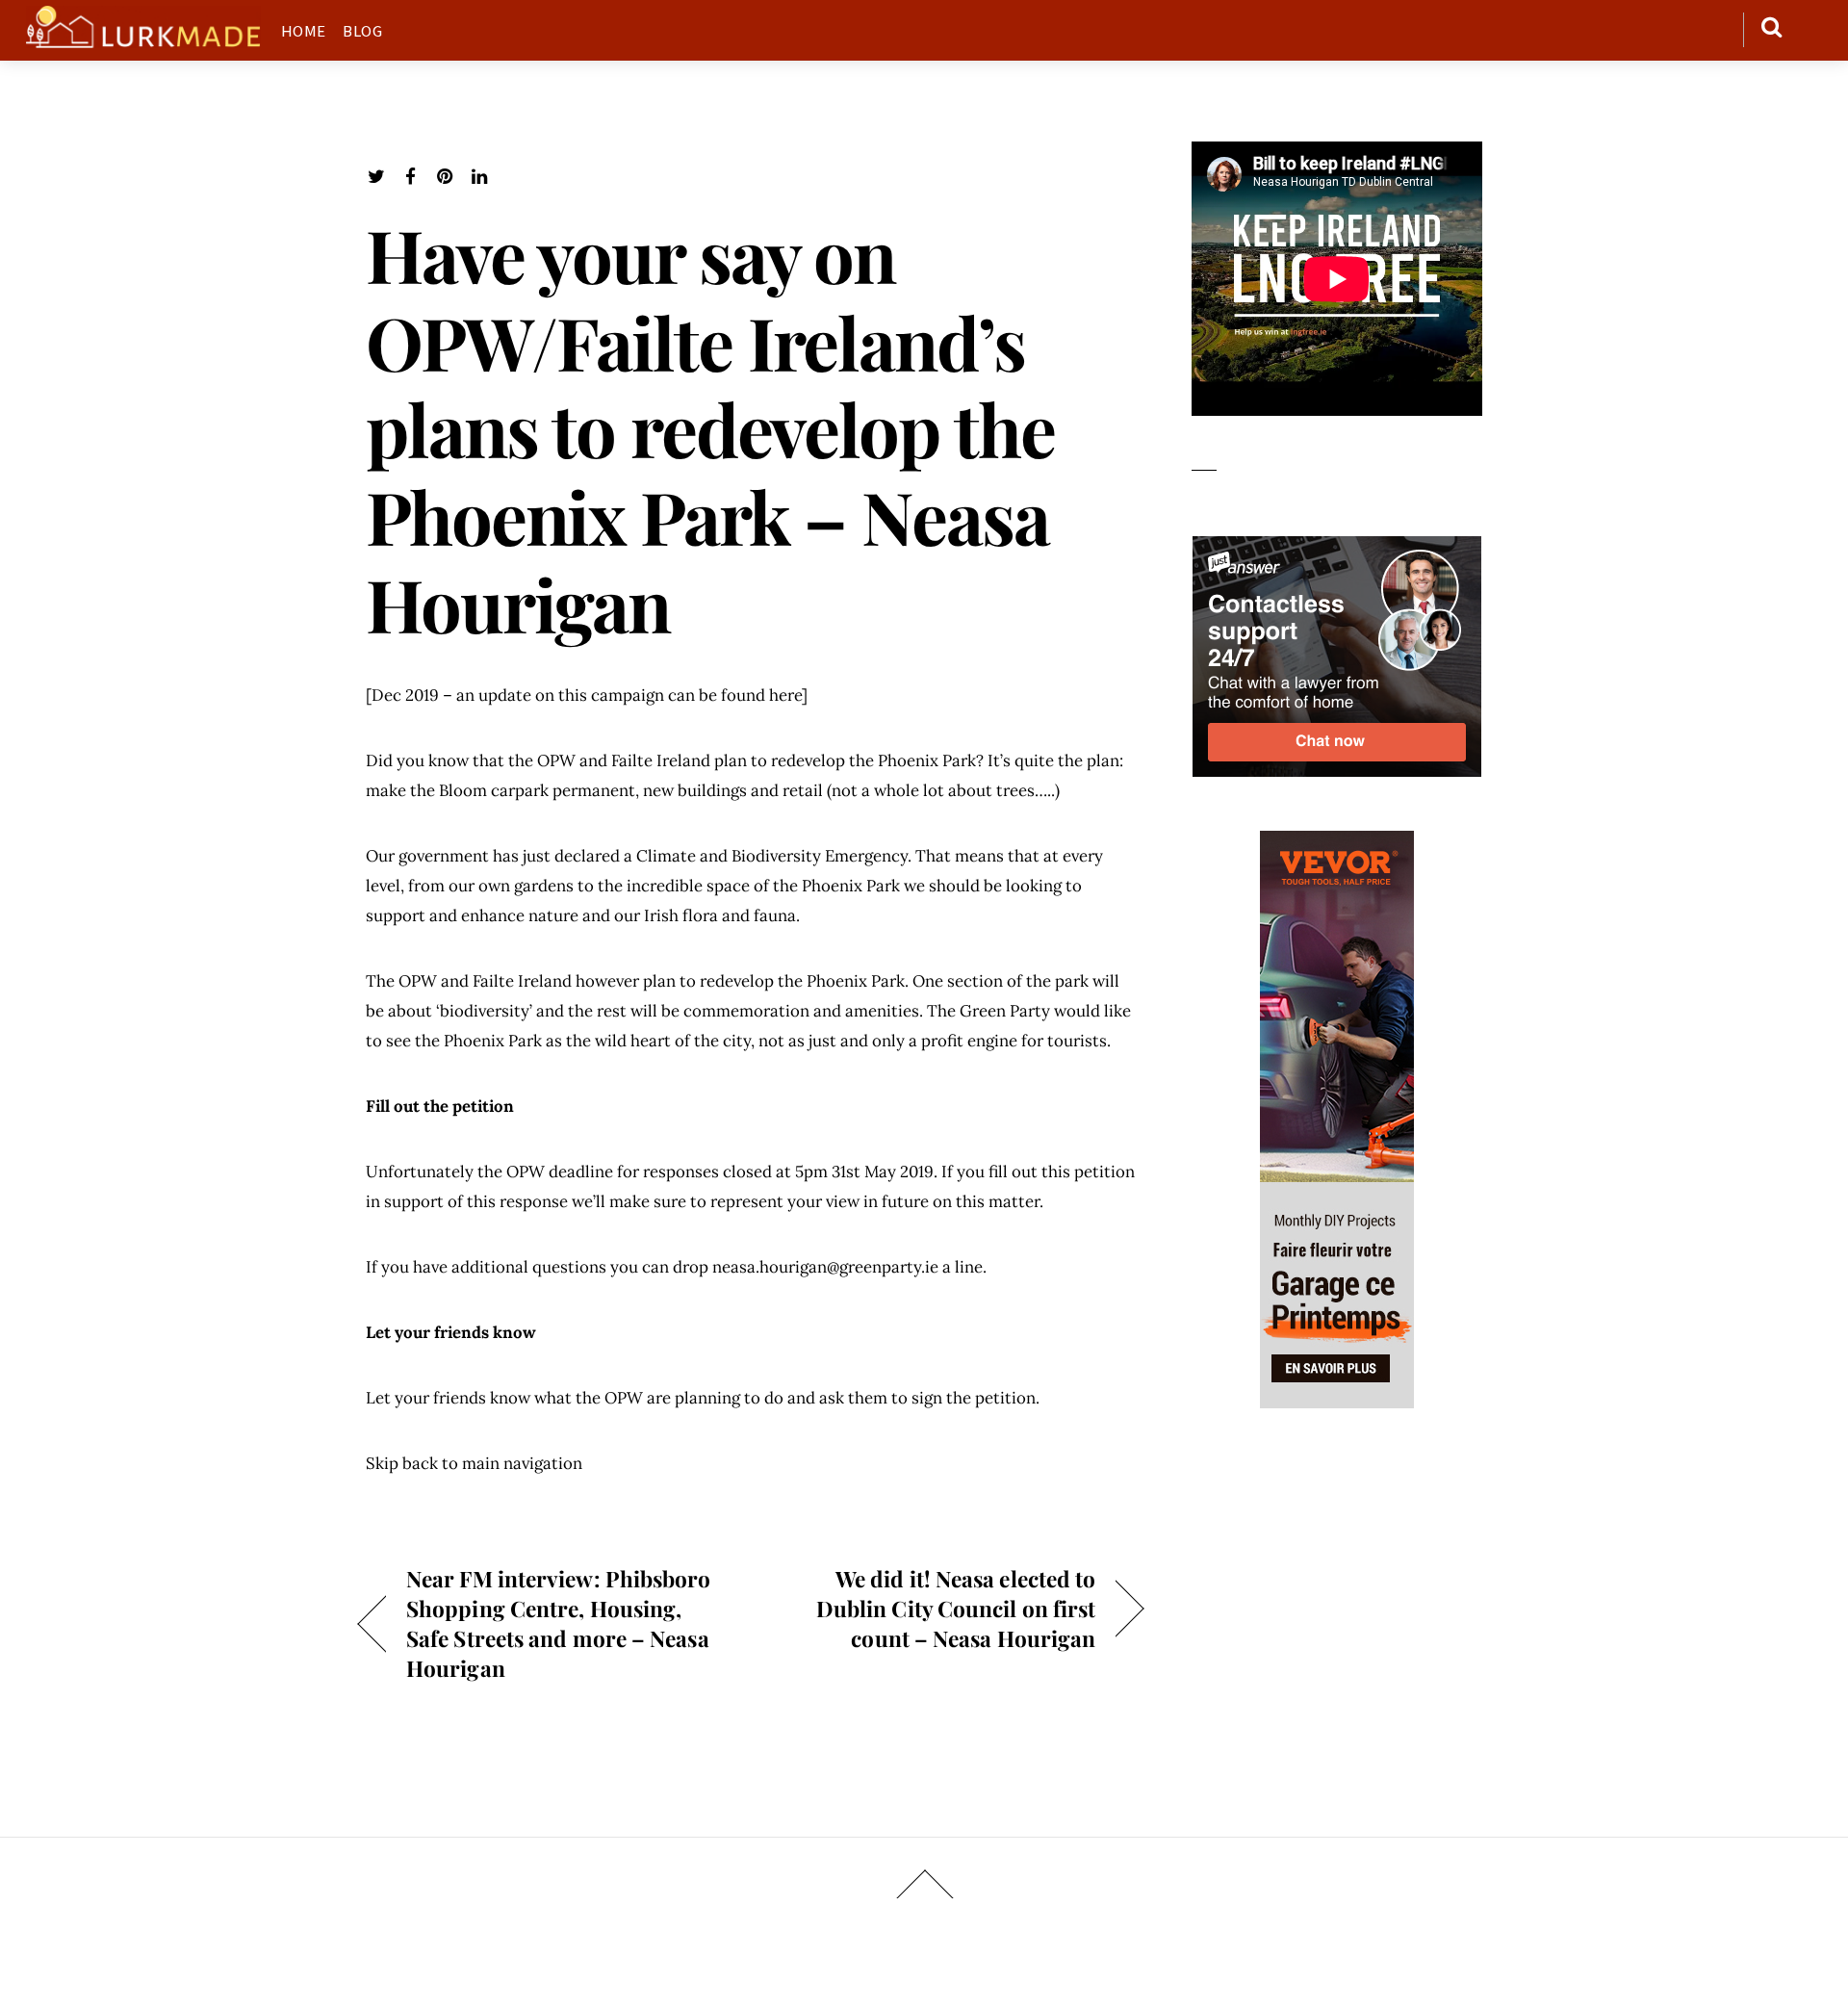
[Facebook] (411, 177)
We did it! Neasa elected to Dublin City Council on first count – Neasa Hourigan (935, 1608)
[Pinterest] (445, 177)
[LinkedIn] (480, 177)
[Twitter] (376, 177)
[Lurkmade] (143, 38)
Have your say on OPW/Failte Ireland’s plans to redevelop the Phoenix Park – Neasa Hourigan (710, 428)
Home (304, 31)
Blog (362, 31)
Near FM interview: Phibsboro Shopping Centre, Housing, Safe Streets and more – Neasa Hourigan (559, 1623)
